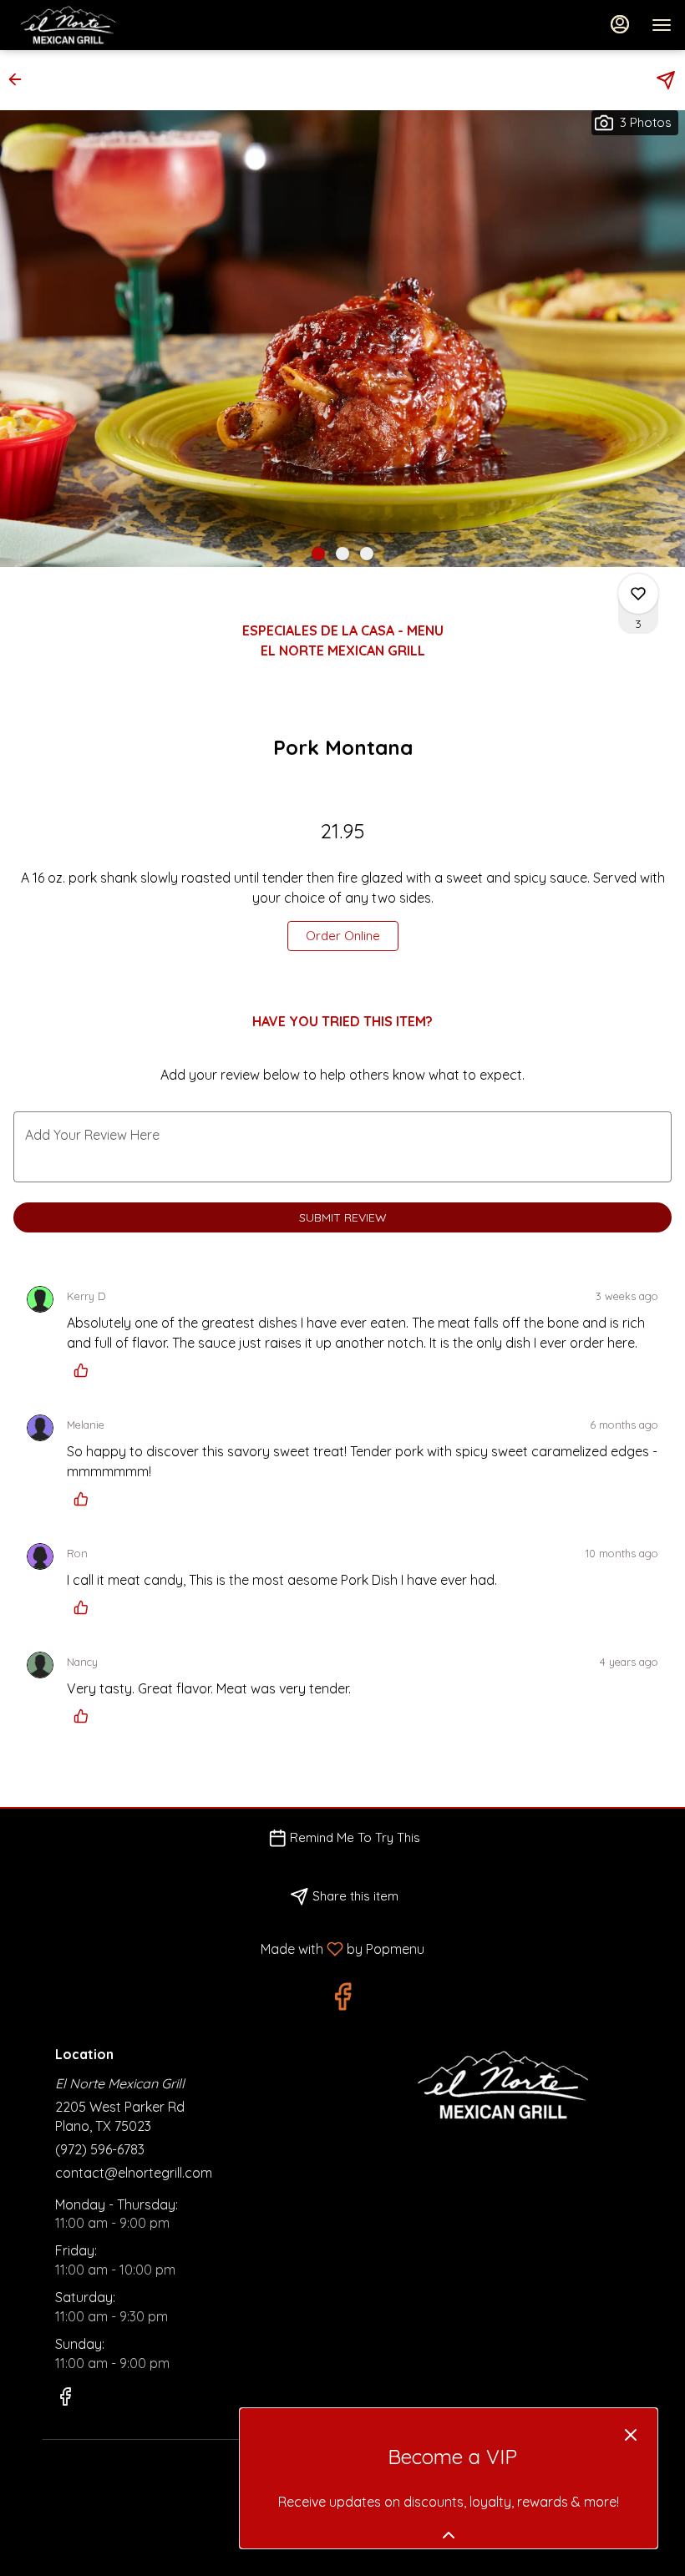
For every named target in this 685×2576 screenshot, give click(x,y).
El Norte (499, 2085)
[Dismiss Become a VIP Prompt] (631, 2435)
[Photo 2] (342, 554)
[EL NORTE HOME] (89, 25)
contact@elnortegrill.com (134, 2173)
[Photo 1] (318, 554)
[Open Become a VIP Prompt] (449, 2535)
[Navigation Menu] (662, 25)
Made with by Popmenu (218, 1948)
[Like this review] (85, 1370)
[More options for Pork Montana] (638, 594)
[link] (343, 936)
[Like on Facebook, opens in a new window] (342, 2000)
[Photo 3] (367, 554)
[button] (20, 79)
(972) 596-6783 (100, 2149)
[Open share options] (666, 80)
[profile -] (620, 24)
